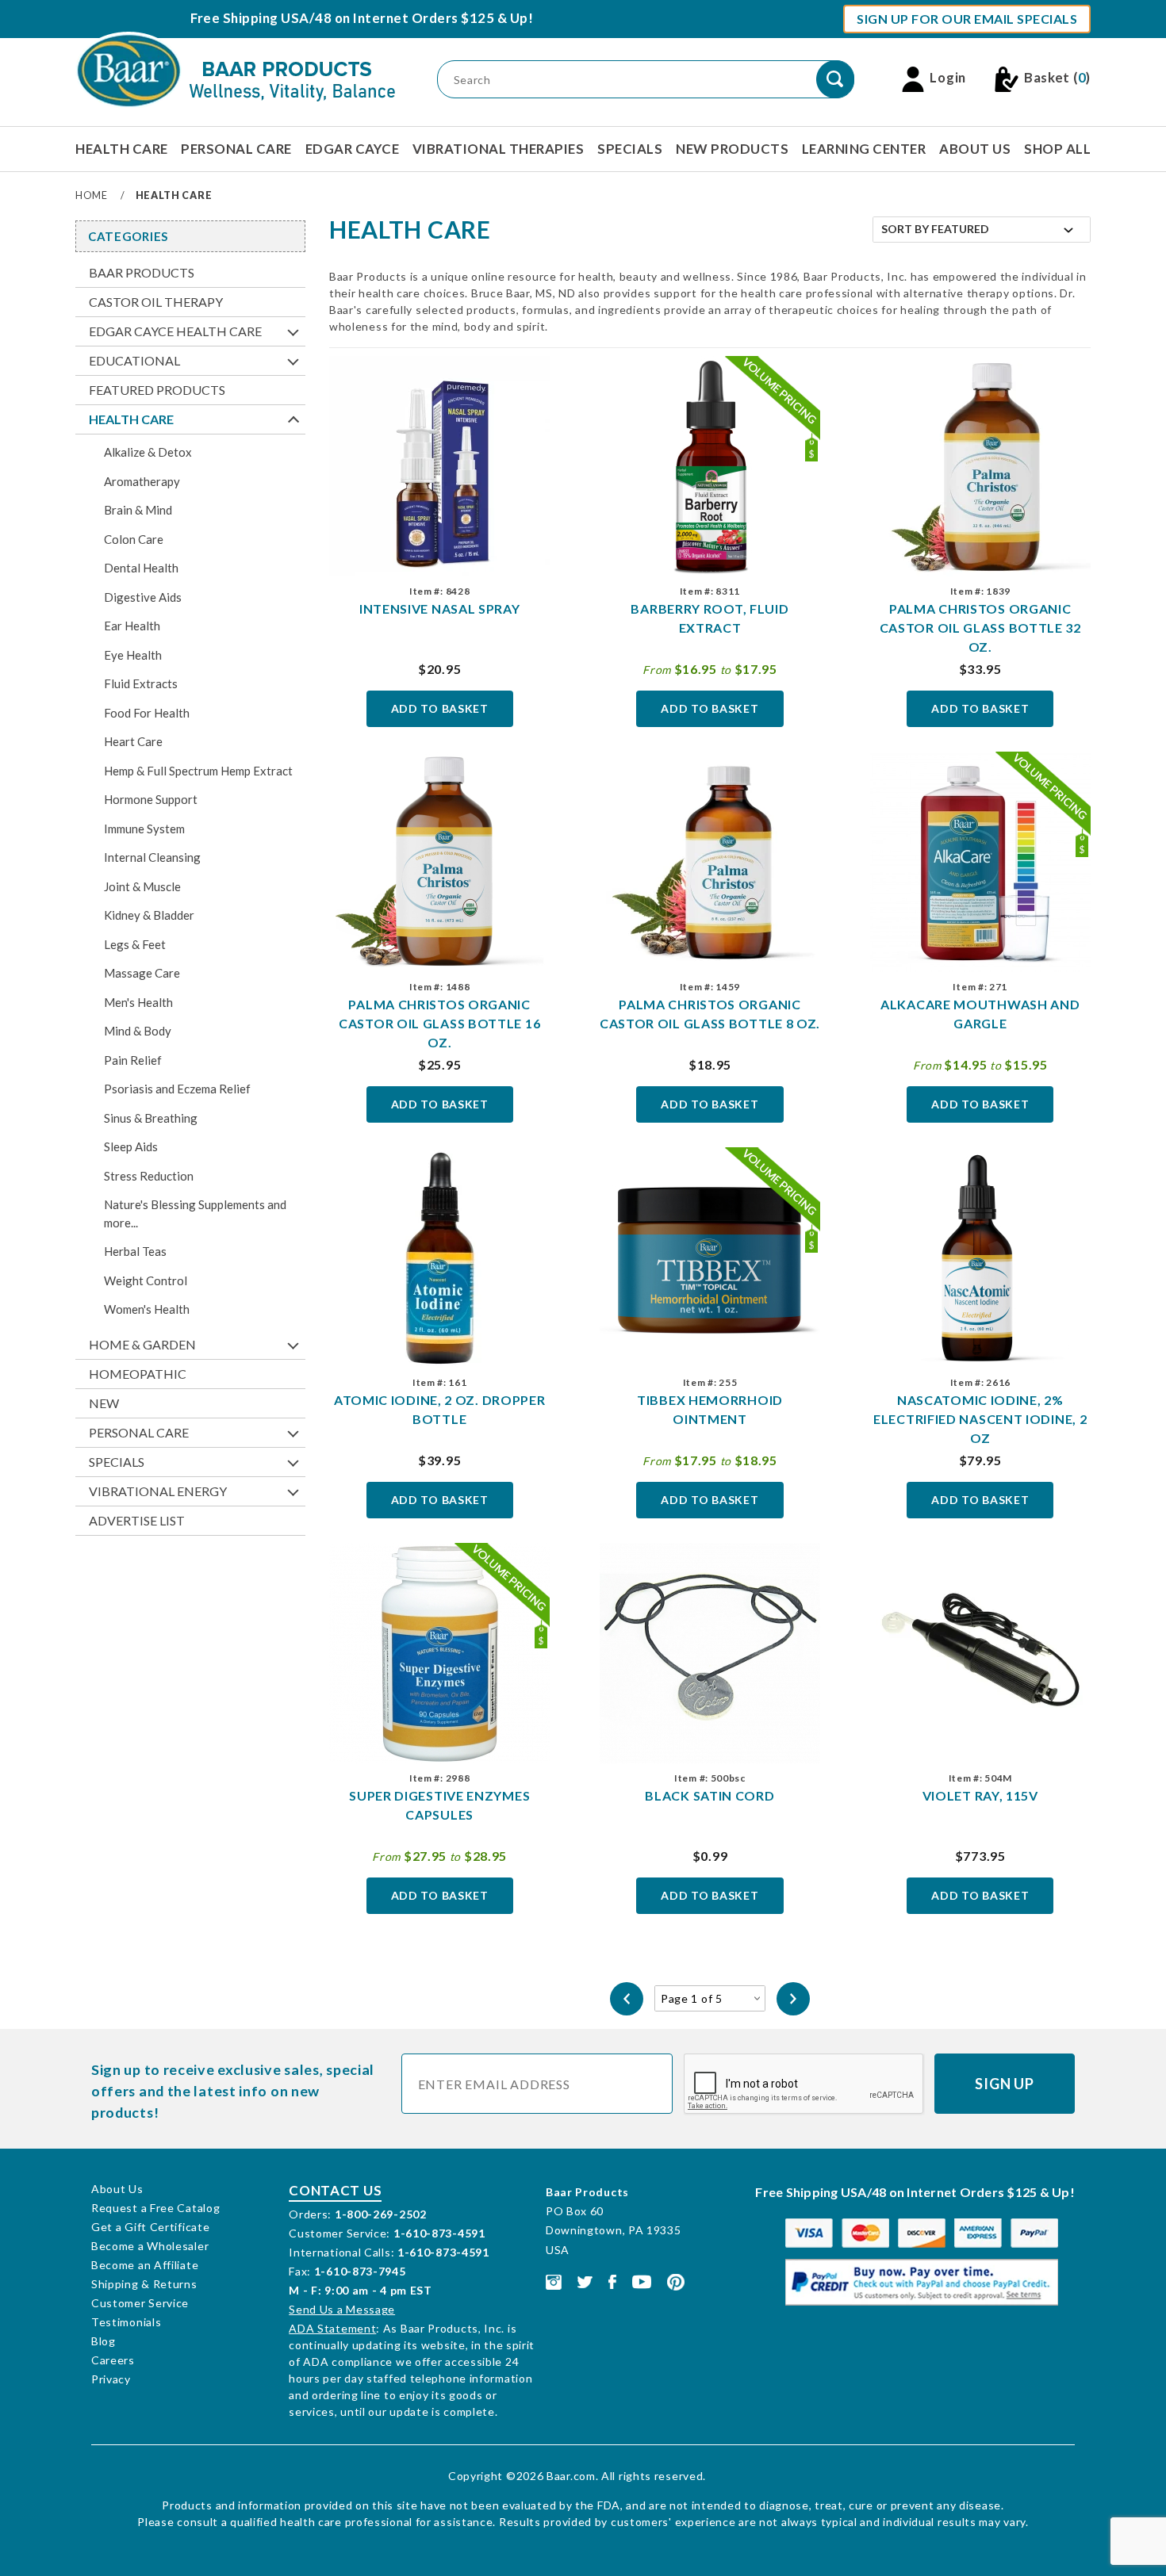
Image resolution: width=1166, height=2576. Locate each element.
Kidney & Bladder (149, 915)
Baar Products (142, 272)
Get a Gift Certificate (150, 2227)
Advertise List (137, 1520)
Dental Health (141, 568)
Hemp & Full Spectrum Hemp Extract (198, 771)
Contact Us (335, 2190)
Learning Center (864, 149)
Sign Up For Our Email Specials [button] (967, 19)
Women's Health (147, 1309)
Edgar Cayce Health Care (175, 331)
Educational (134, 360)
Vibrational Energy (158, 1491)
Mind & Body (138, 1031)
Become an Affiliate (145, 2265)
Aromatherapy (142, 481)
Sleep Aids (131, 1146)
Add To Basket (440, 708)
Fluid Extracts (141, 683)
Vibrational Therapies (499, 149)
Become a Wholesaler (150, 2246)
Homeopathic (138, 1374)
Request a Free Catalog (155, 2208)
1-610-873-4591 (439, 2233)
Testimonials (126, 2322)
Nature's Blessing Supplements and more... (195, 1213)
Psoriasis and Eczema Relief (177, 1089)
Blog (104, 2341)
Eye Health (133, 655)
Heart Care (133, 741)
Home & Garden (142, 1344)
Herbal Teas (135, 1251)
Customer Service (140, 2303)
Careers (113, 2360)
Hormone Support (151, 799)
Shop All (1057, 149)
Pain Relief (133, 1060)
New (104, 1403)
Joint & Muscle (142, 886)
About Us (975, 149)
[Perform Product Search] (835, 79)
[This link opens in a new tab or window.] (554, 2281)
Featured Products (157, 390)
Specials (630, 149)
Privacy (111, 2379)
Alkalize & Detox (148, 452)
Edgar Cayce (353, 149)
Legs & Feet (135, 944)
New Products (732, 149)
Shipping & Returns (144, 2284)
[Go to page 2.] (793, 1999)
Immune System (144, 829)
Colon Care (134, 539)
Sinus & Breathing (151, 1118)
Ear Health (132, 626)
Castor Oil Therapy (156, 302)
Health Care (122, 149)
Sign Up (1005, 2084)
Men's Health (138, 1002)
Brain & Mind (138, 510)
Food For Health (147, 713)
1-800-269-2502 (381, 2214)
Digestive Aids (143, 597)
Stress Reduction (149, 1176)
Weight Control (146, 1280)
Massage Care (142, 973)
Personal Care (236, 149)
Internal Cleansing (152, 857)
